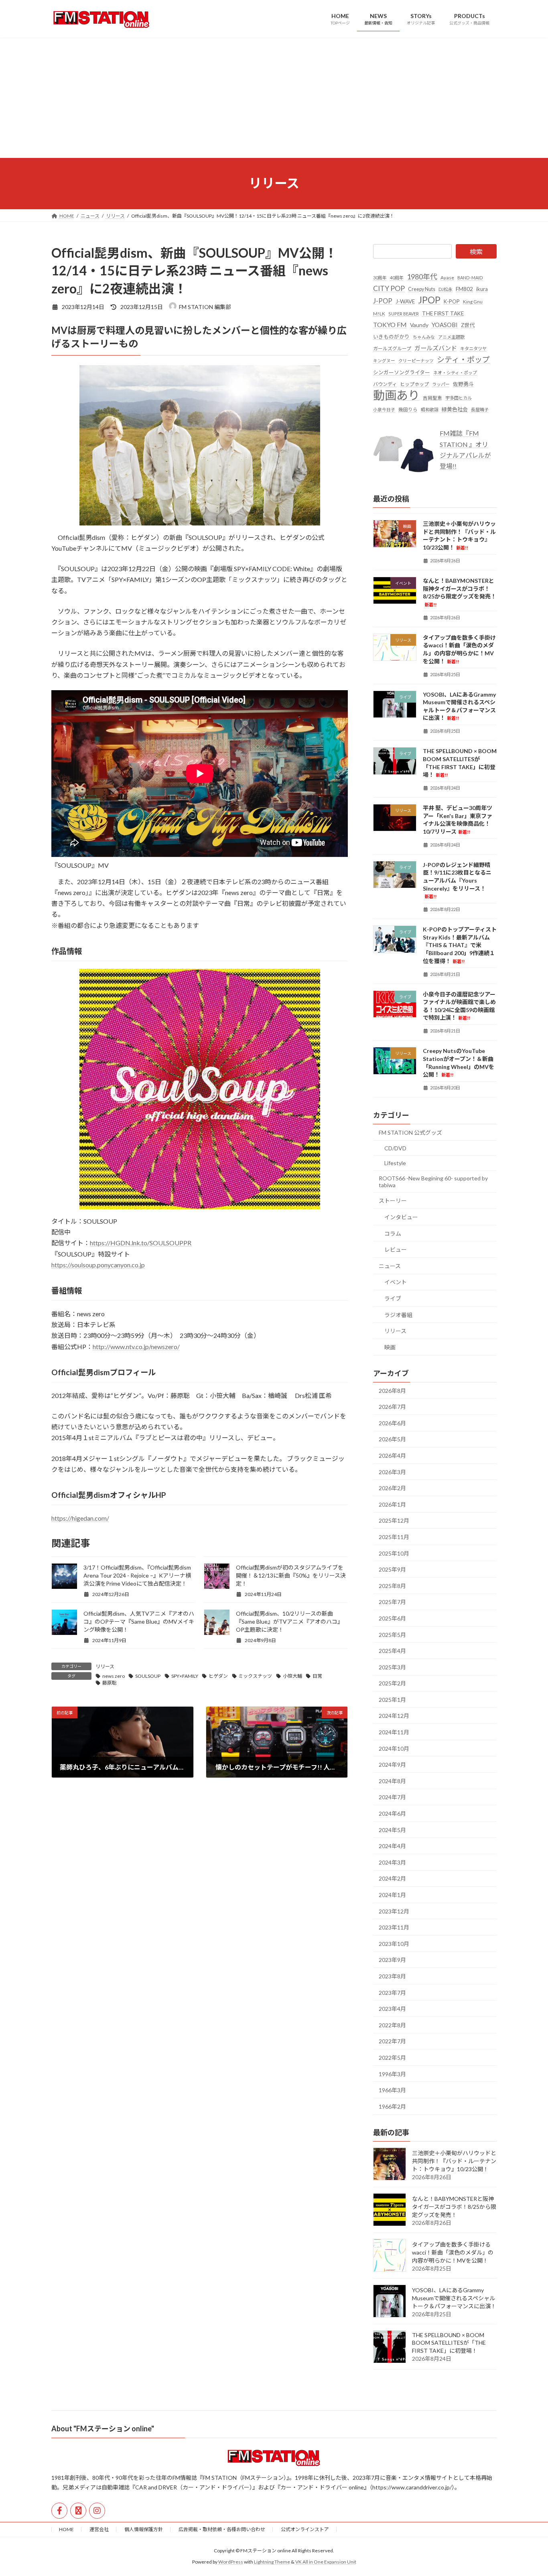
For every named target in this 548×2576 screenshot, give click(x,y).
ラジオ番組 (398, 1314)
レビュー (396, 1250)
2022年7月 (392, 2041)
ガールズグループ (392, 349)
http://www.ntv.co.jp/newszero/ (136, 1347)
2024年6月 (392, 1813)
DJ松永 (446, 289)
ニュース (390, 1266)
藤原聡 (110, 1683)
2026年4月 (392, 1456)
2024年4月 (392, 1846)
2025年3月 (392, 1667)
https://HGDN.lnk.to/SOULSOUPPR (141, 1243)
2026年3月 (392, 1472)
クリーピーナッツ (416, 361)
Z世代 (468, 325)
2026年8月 (392, 1390)
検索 (476, 252)
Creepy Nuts (422, 289)
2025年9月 (392, 1569)
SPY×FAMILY (185, 1676)
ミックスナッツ (255, 1676)
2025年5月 (392, 1634)
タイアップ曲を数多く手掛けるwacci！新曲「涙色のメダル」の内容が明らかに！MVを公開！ (453, 2252)
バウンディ (385, 384)
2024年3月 (392, 1862)
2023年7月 (392, 1992)
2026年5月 (392, 1439)
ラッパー (441, 384)
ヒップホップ (414, 384)
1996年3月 (392, 2074)
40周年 (397, 278)
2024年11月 (394, 1732)
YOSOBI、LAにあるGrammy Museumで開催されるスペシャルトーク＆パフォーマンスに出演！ (454, 2298)
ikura (482, 289)
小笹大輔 (292, 1676)
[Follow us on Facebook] (59, 2511)
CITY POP (389, 288)
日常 (317, 1676)
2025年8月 (392, 1585)
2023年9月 (392, 1960)
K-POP (452, 301)
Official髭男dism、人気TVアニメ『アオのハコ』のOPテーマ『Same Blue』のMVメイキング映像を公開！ (139, 1621)
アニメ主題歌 (451, 337)
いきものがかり (391, 337)
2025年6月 (392, 1618)
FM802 (464, 289)
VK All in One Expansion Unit (326, 2562)
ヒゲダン (218, 1676)
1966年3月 (392, 2090)
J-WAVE (405, 301)
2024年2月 (392, 1878)
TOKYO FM (390, 324)
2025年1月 (392, 1699)
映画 (390, 1347)
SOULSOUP (148, 1676)
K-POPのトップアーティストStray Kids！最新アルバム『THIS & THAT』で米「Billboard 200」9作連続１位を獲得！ (460, 945)
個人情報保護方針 (144, 2529)
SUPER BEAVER (404, 313)
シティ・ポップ (463, 359)
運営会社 (99, 2529)
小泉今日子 (384, 409)
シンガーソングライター (402, 372)
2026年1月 (392, 1504)
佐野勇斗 (463, 384)
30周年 (380, 278)
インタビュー (401, 1217)
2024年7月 (392, 1797)
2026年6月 (392, 1423)
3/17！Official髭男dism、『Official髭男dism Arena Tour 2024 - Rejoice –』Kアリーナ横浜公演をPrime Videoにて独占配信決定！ (137, 1575)
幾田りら (408, 409)
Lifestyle (395, 1163)
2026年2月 (392, 1488)
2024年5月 (392, 1829)
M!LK (379, 313)
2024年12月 (394, 1716)
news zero (114, 1676)
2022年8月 (392, 2025)
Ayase (447, 278)
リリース (105, 1666)
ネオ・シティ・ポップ (455, 372)
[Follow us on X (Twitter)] (78, 2511)
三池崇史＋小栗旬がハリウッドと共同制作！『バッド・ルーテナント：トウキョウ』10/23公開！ (454, 2161)
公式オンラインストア (305, 2529)
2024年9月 (392, 1765)
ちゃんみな (424, 337)
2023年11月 (394, 1927)
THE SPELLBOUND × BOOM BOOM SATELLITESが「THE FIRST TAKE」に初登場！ (449, 2342)
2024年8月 (392, 1781)
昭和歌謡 (430, 409)
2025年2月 (392, 1683)
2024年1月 (392, 1895)
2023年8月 (392, 1976)
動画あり (396, 395)
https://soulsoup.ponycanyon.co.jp (98, 1265)
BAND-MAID (470, 278)
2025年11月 (394, 1537)
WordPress (231, 2562)
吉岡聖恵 (432, 398)
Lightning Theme (272, 2562)
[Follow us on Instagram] (97, 2511)
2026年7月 (392, 1407)
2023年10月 (394, 1943)
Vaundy (419, 324)
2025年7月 (392, 1602)
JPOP (429, 300)
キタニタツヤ (473, 349)
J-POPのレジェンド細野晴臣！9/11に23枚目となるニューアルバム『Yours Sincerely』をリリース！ (457, 880)
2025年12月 (394, 1520)
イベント (396, 1282)
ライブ (393, 1298)
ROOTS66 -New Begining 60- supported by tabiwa (433, 1181)
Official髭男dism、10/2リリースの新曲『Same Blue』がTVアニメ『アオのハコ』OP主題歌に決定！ (289, 1621)
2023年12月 (394, 1911)
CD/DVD (395, 1148)
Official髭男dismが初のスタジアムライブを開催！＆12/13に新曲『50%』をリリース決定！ (291, 1575)
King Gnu (473, 302)
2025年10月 (394, 1553)
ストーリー (393, 1201)
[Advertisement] (274, 98)
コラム (393, 1233)
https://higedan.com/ (80, 1518)
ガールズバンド (436, 348)
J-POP (383, 301)
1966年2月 (392, 2106)
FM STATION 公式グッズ (410, 1132)
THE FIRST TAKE (443, 313)
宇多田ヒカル (459, 398)
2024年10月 (394, 1748)
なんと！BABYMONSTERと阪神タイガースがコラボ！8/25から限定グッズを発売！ (454, 2206)
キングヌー (384, 361)
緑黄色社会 (455, 409)
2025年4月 (392, 1651)
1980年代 (422, 277)
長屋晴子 (480, 409)
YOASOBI (445, 324)
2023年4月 (392, 2009)
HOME (66, 2529)
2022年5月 (392, 2058)
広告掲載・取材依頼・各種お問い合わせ (222, 2529)
